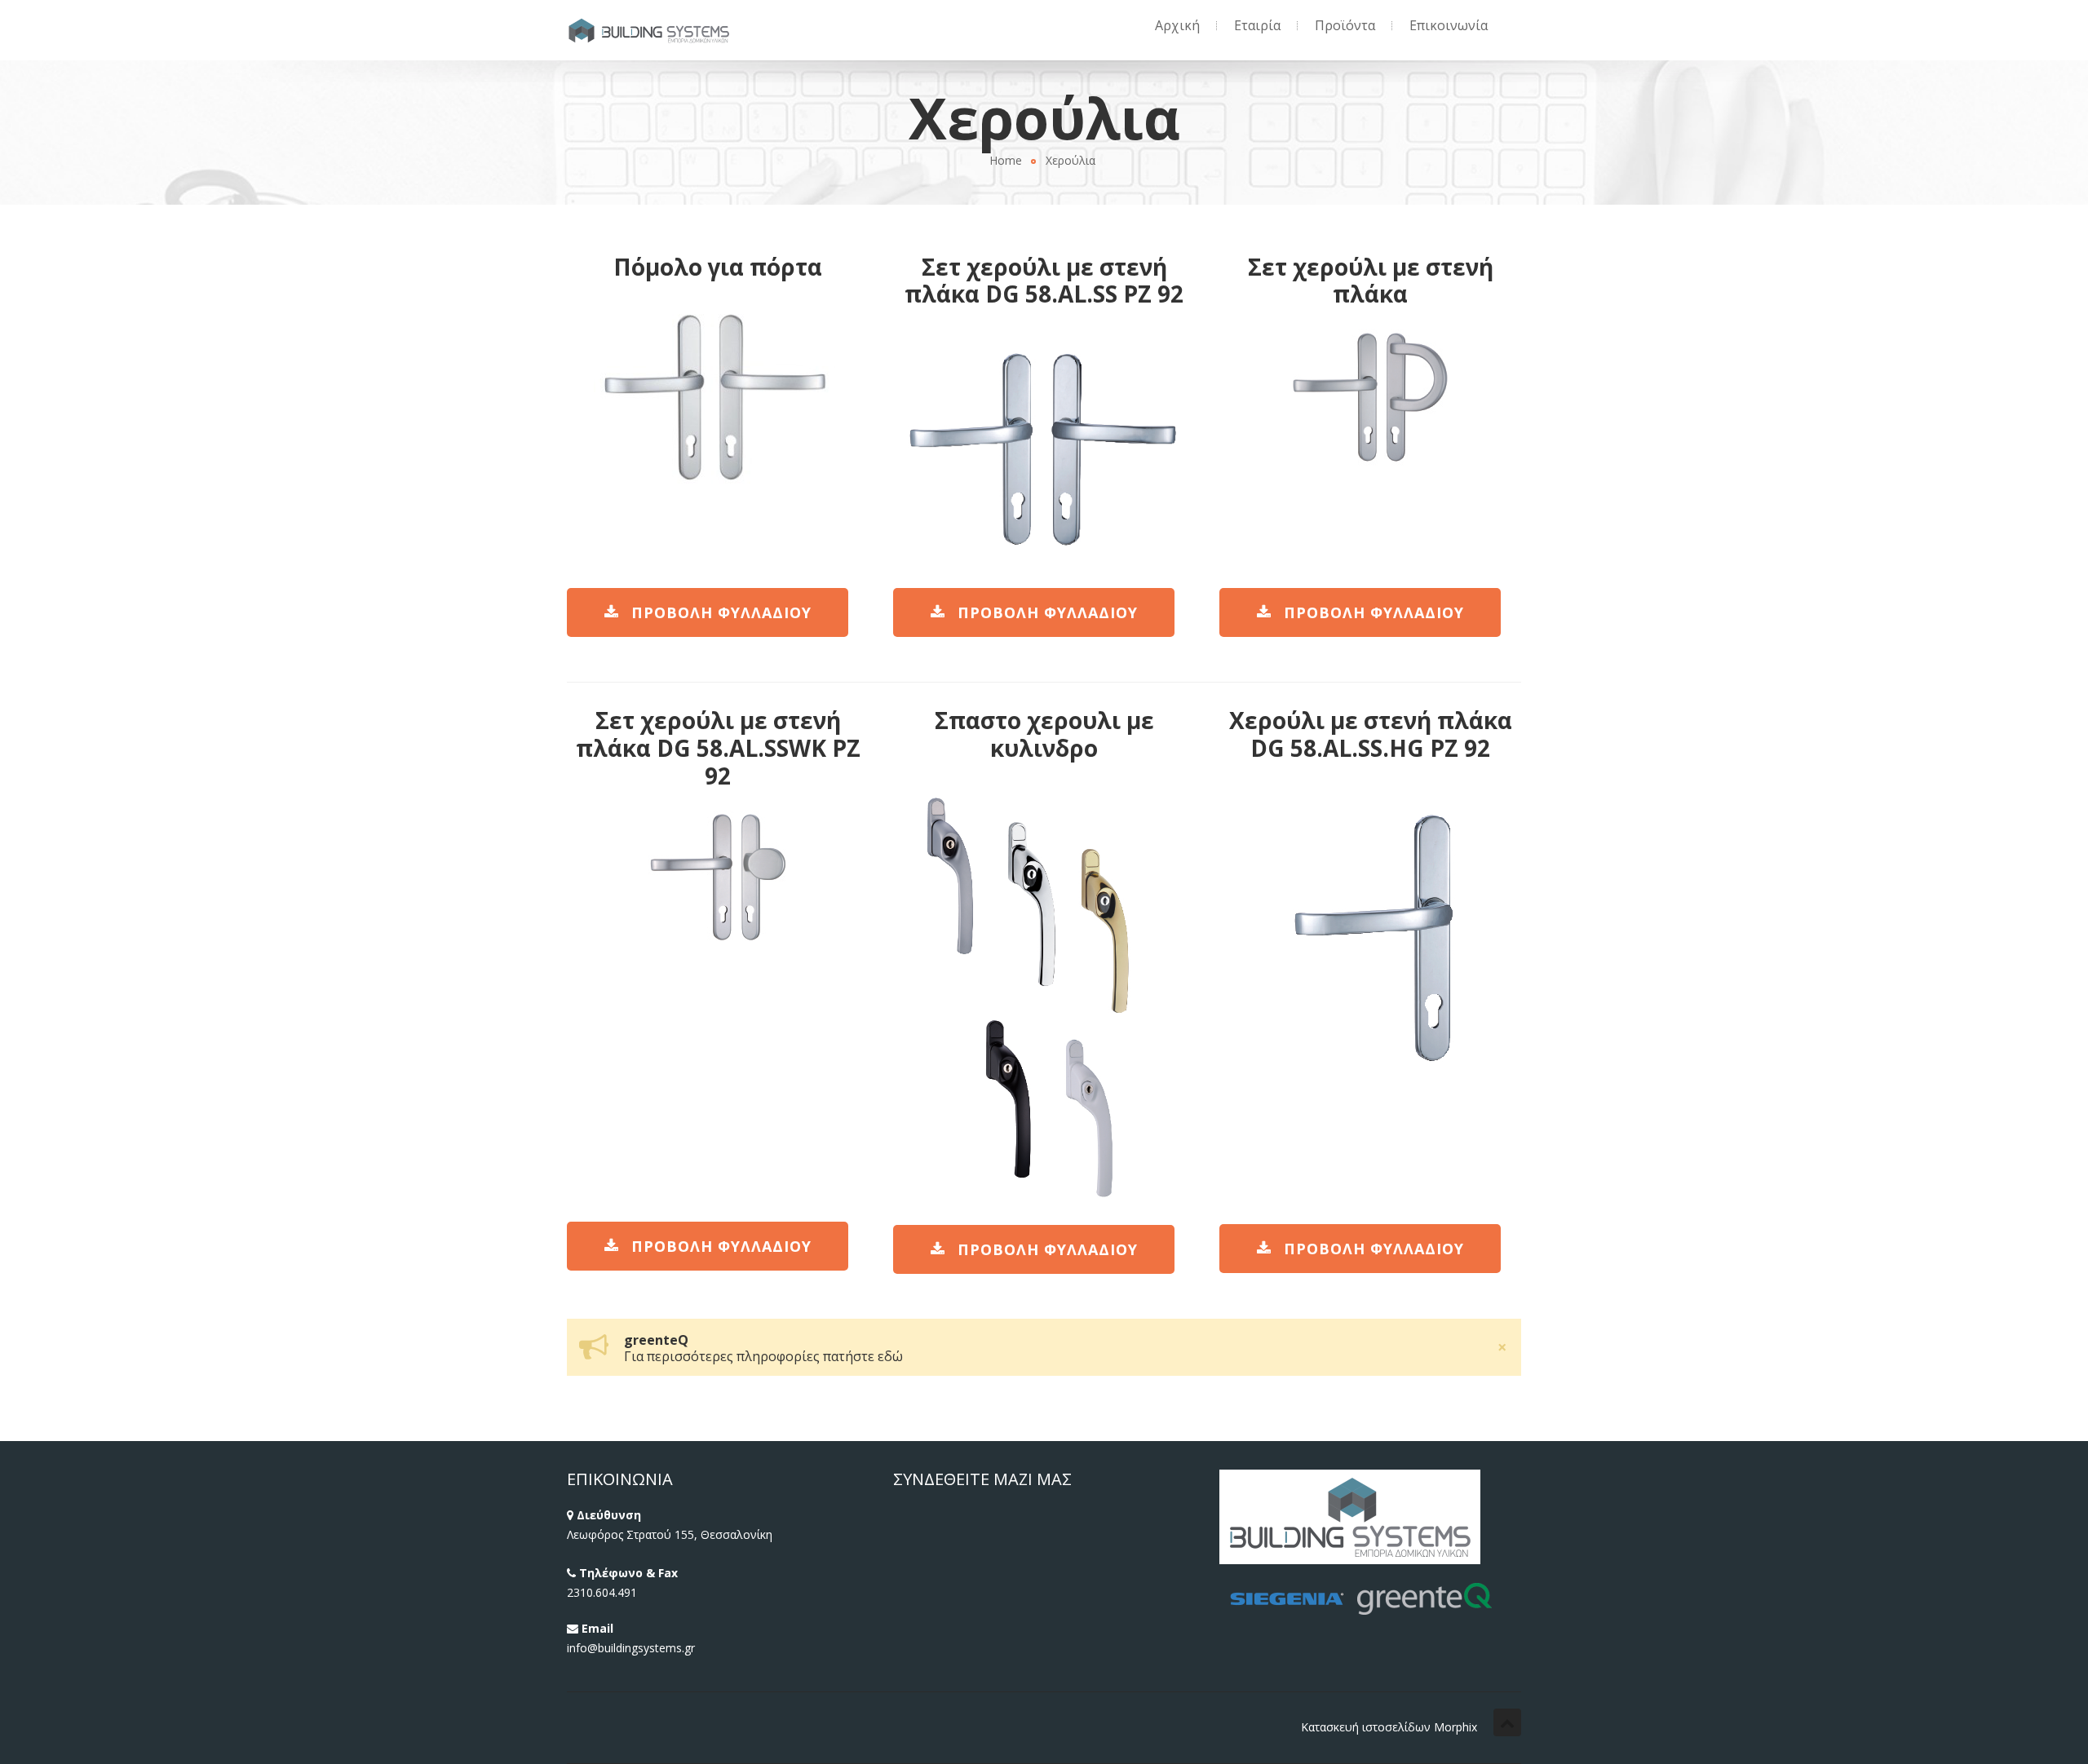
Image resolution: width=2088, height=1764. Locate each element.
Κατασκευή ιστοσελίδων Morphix (1389, 1727)
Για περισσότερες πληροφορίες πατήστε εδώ (763, 1356)
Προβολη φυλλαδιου (721, 612)
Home (1006, 160)
